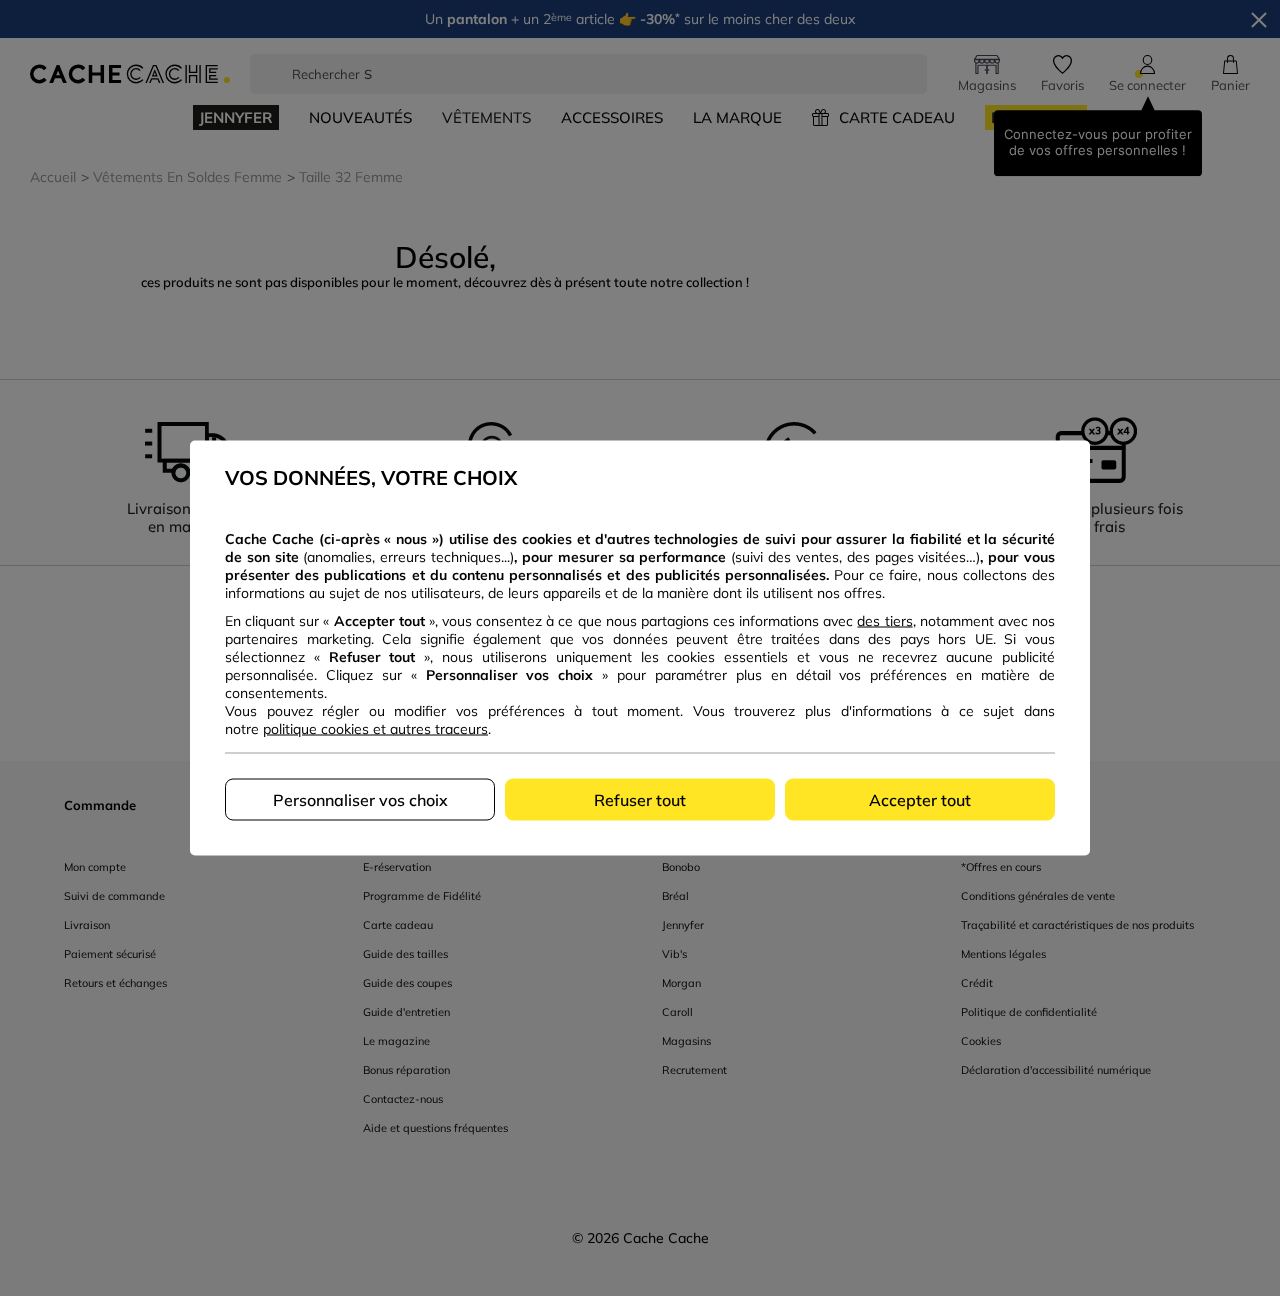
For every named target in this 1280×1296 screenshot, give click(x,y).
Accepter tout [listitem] (920, 800)
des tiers (884, 621)
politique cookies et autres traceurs (375, 729)
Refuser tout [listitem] (640, 800)
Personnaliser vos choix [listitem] (360, 800)
